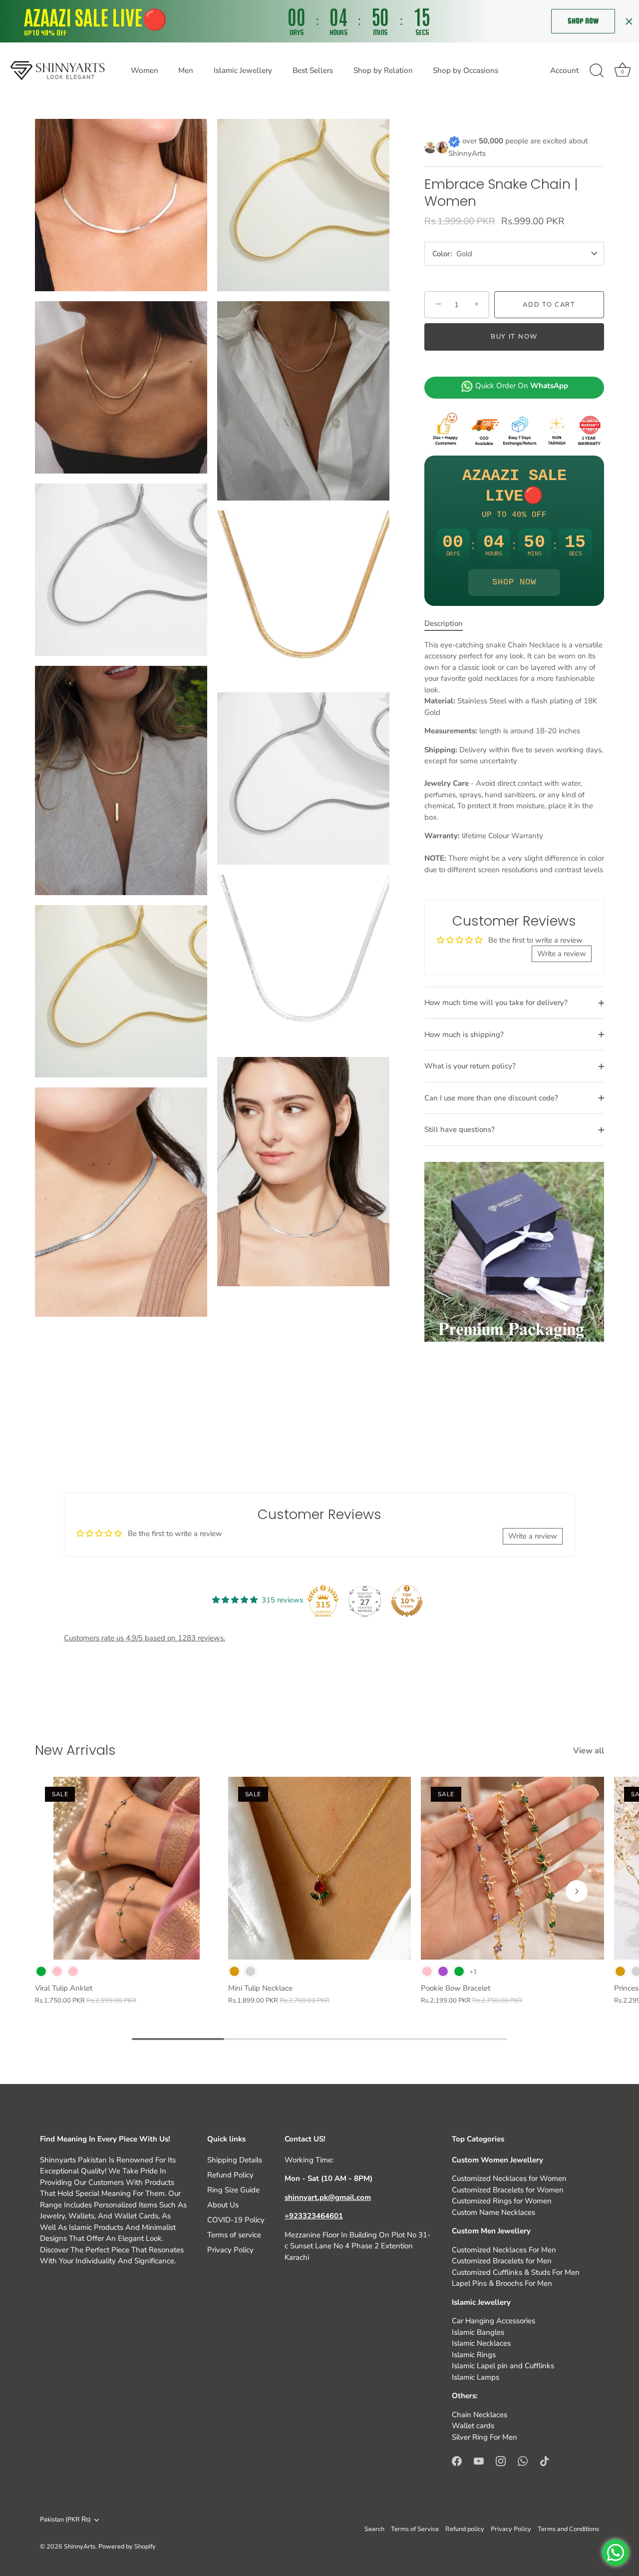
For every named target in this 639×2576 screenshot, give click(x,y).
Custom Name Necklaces (493, 2212)
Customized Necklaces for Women (509, 2178)
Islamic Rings (474, 2355)
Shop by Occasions (466, 70)
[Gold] (234, 1971)
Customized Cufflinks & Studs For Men (516, 2272)
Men (186, 70)
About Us (223, 2205)
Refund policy (465, 2529)
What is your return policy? (470, 1066)
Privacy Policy (230, 2250)
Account (564, 70)
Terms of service (234, 2235)
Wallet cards (473, 2426)
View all (589, 1751)
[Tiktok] (545, 2460)
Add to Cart (549, 305)
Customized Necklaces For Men (504, 2250)
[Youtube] (479, 2460)
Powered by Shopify (127, 2547)
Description (444, 623)
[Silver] (250, 1971)
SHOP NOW (514, 582)
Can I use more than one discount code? (491, 1098)
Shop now (583, 21)
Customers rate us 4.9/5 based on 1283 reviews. (145, 1638)
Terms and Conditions (568, 2529)
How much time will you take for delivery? (496, 1003)
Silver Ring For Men (484, 2437)
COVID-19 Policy (236, 2220)
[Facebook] (457, 2460)
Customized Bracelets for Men (502, 2261)
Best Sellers (313, 70)
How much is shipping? (464, 1034)
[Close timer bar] (629, 21)
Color (441, 254)
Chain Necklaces (479, 2415)
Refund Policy (230, 2175)
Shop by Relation (383, 70)
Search (374, 2529)
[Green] (41, 1971)
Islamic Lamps (476, 2377)
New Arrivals (75, 1750)
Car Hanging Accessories (493, 2321)
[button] (62, 1891)
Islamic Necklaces (481, 2343)
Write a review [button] (562, 954)
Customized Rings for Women (502, 2201)
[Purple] (443, 1971)
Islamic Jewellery (243, 70)
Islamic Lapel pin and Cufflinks (503, 2366)
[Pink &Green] (57, 1971)
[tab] (449, 624)
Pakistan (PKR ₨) (65, 2520)
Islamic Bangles (478, 2332)
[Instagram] (501, 2460)
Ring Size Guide (233, 2190)
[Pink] (73, 1971)
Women (145, 70)
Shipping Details (235, 2160)
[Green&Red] (459, 1971)
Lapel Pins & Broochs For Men (502, 2283)
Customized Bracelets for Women (508, 2190)
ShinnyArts (80, 2547)
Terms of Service (415, 2529)
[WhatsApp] (523, 2460)
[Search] (597, 71)
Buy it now (514, 337)
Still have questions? (460, 1129)
